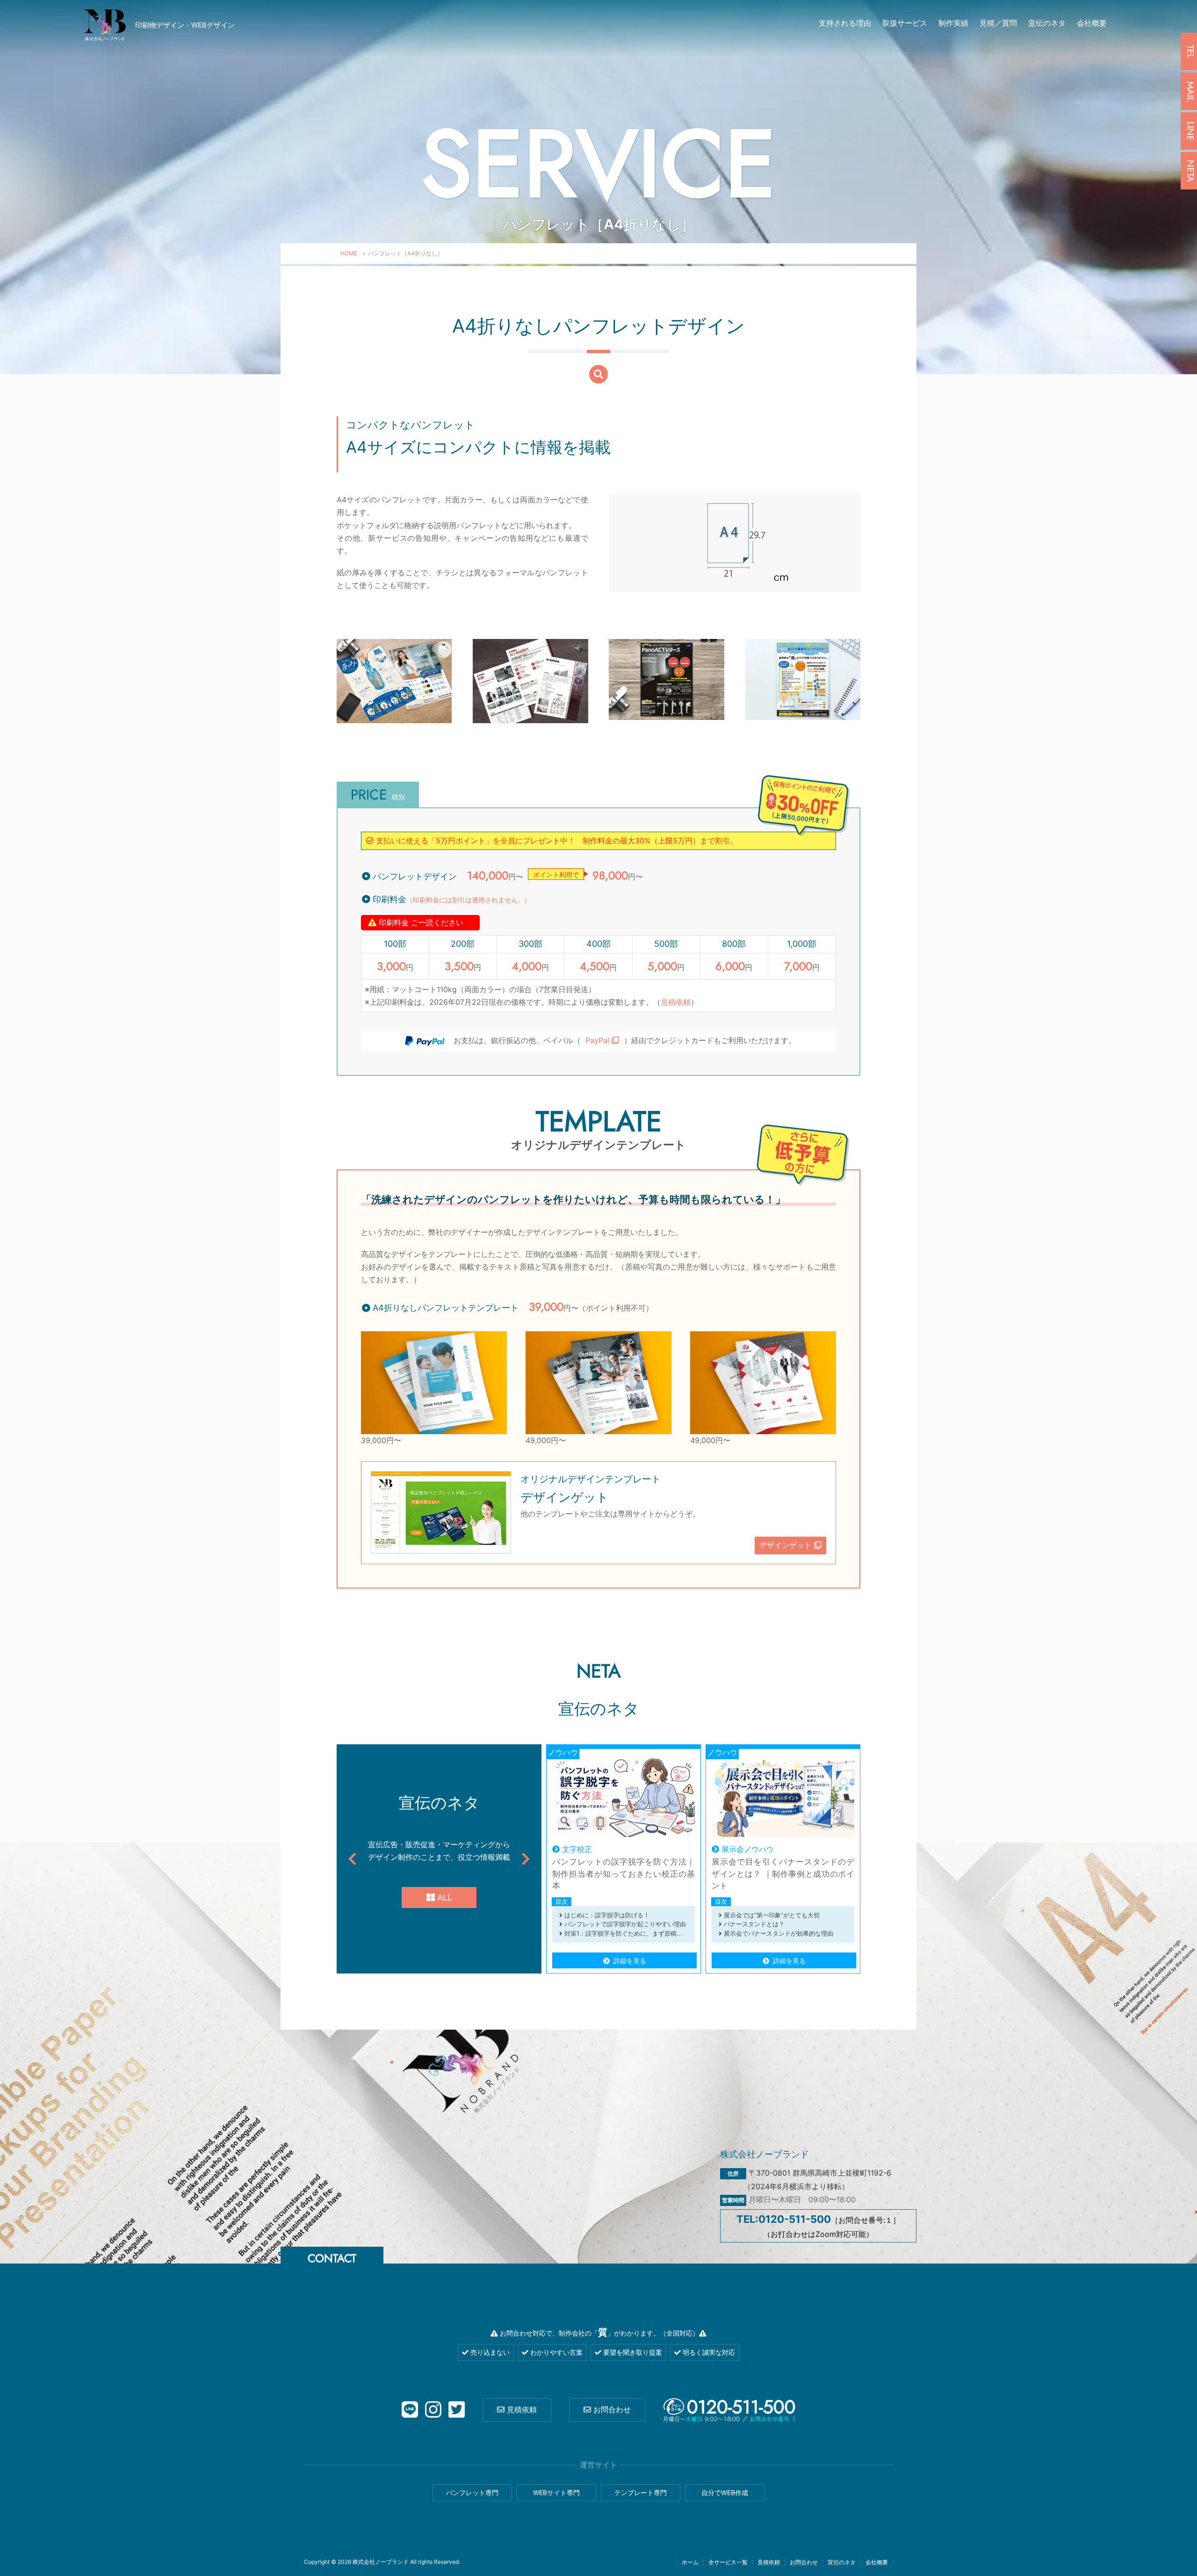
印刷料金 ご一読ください (420, 922)
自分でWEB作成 (725, 2493)
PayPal (598, 1040)
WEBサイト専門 (556, 2493)
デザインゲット (787, 1545)
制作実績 (953, 23)
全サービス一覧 (728, 2562)
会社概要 (1092, 23)
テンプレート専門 (641, 2493)
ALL (443, 1898)
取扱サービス (905, 23)
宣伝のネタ (1047, 23)
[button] (352, 1859)
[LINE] (410, 2410)
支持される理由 (845, 23)
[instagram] (433, 2410)
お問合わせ (611, 2409)
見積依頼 (676, 1002)
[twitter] (457, 2410)
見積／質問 (998, 23)
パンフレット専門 (472, 2493)
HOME (349, 253)
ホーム (690, 2562)
